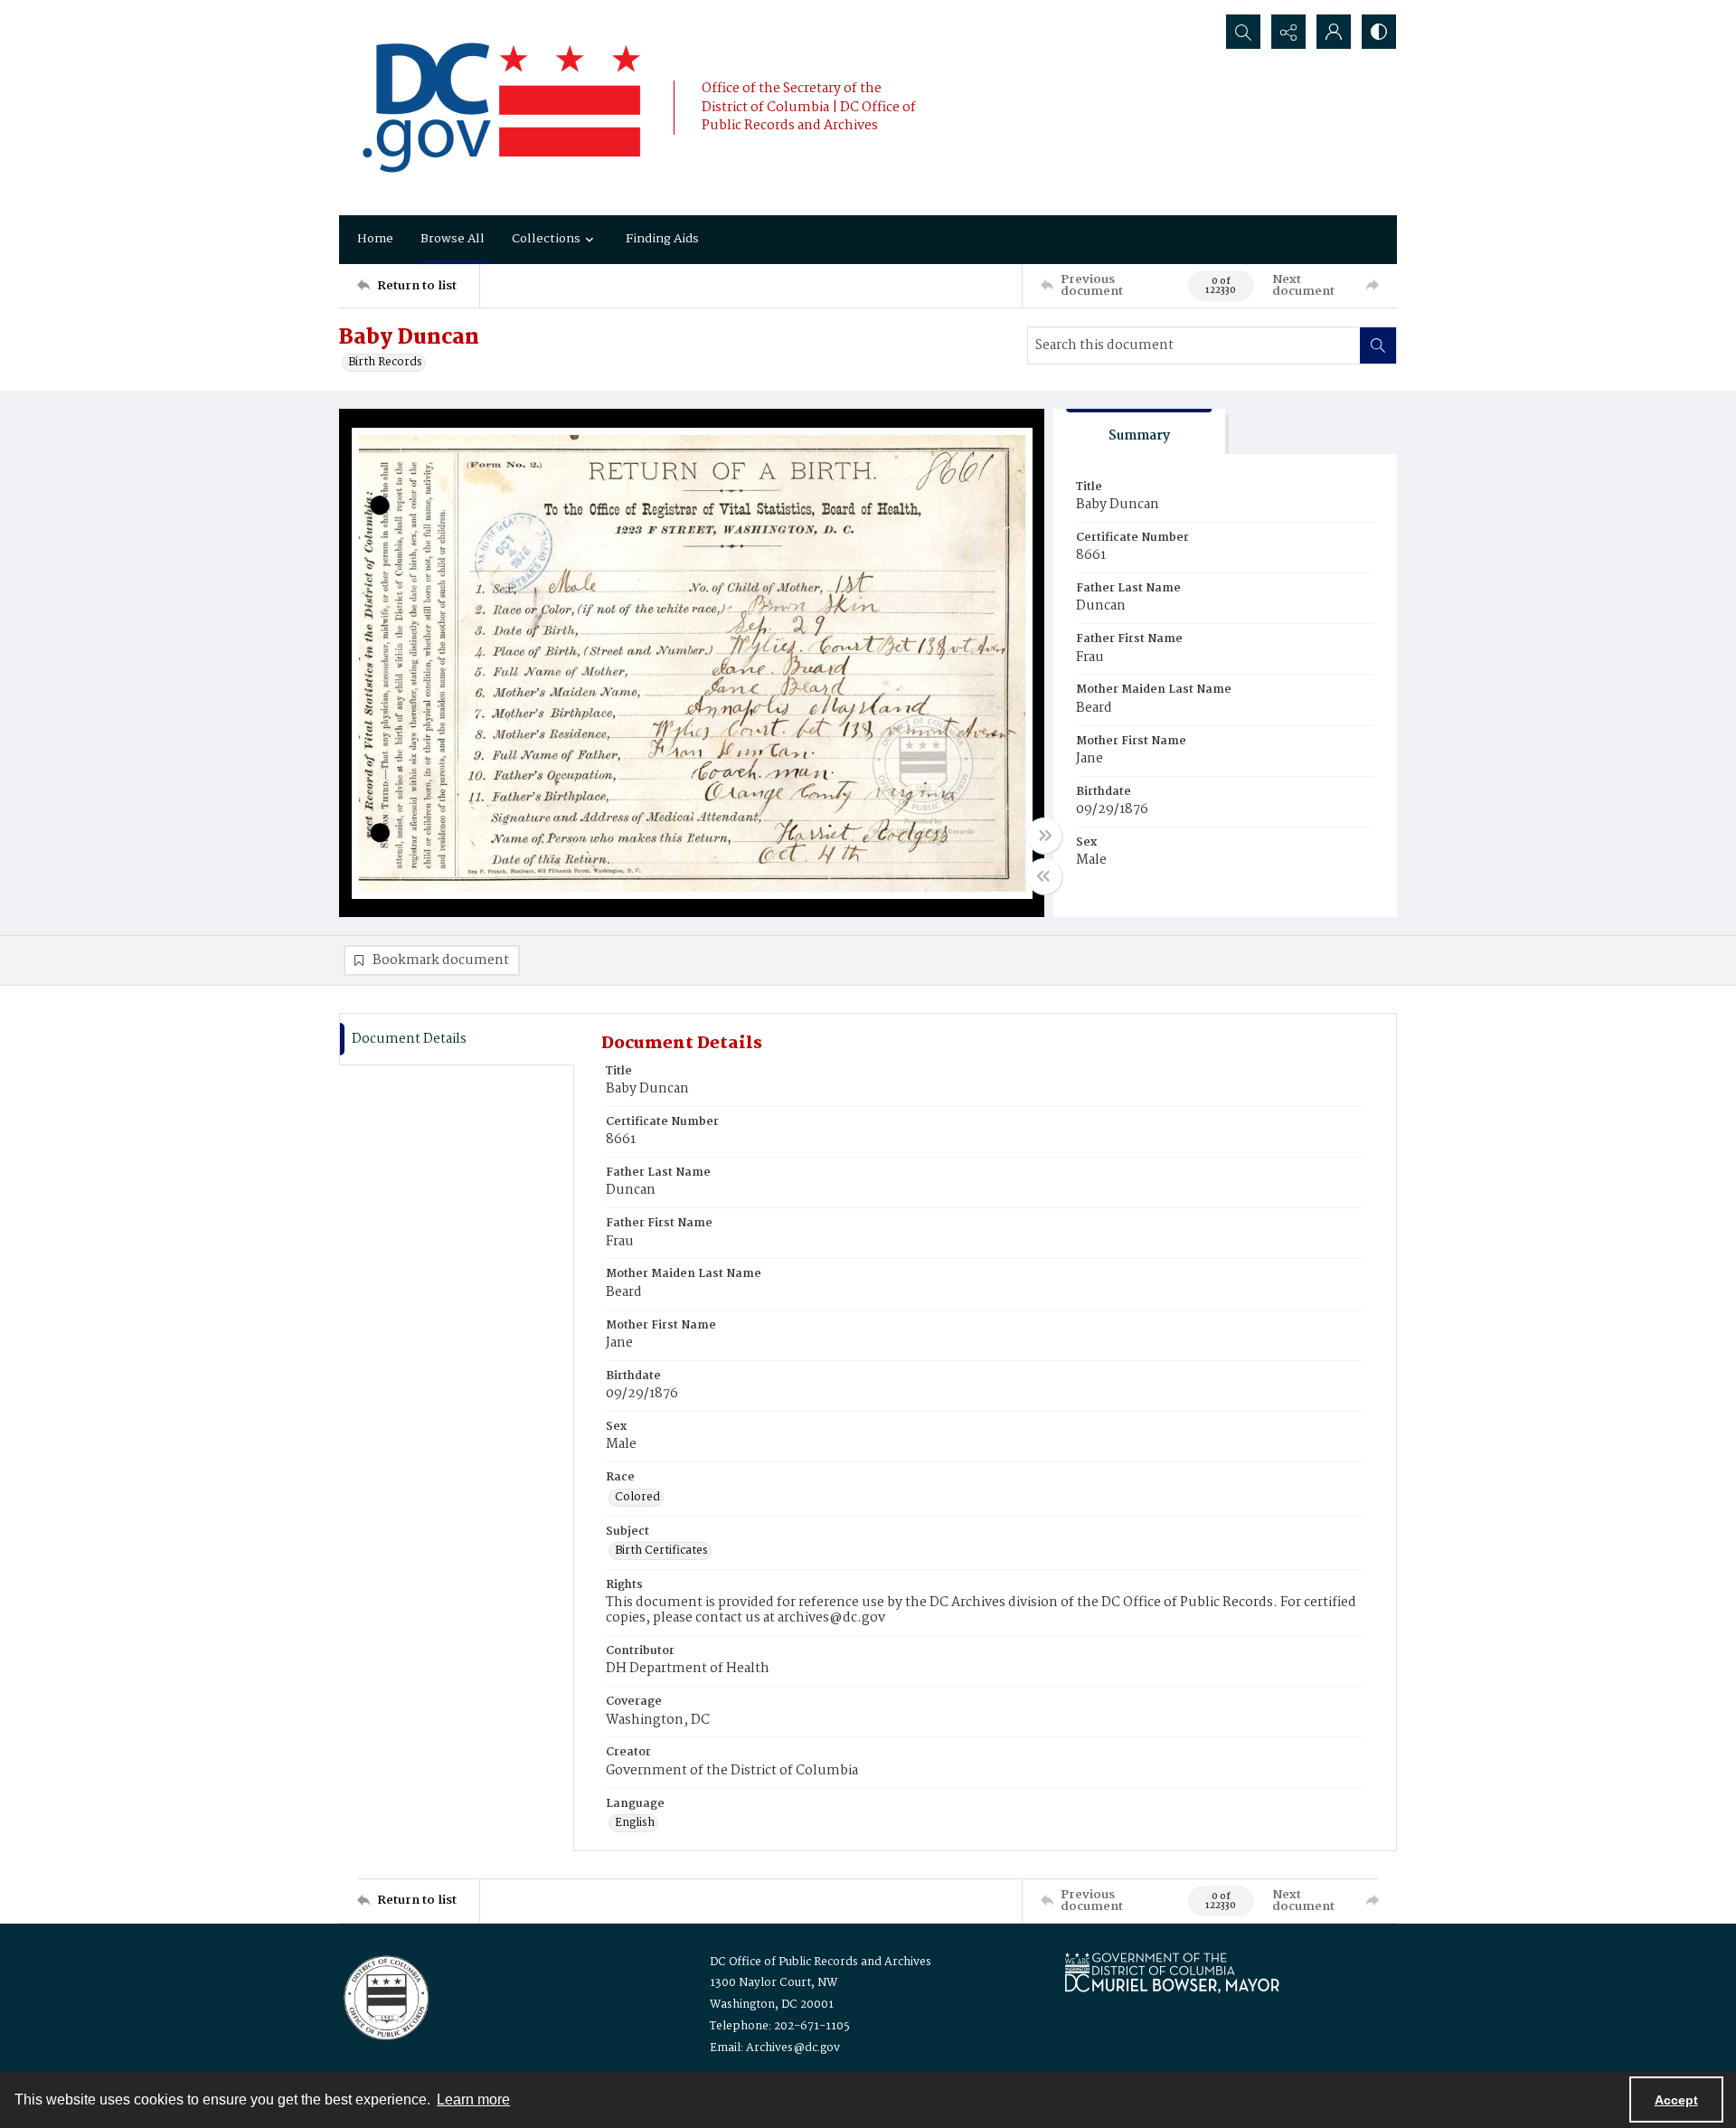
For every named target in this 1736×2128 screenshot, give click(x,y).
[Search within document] (1378, 345)
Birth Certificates (661, 1551)
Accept (1676, 2100)
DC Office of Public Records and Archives (821, 1962)
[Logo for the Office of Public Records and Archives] (385, 1996)
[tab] (1139, 432)
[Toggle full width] (1044, 836)
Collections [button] (546, 239)
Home (375, 239)
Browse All (453, 239)
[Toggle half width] (1044, 876)
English (635, 1823)
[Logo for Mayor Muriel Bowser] (1172, 1972)
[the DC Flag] (502, 108)
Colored (637, 1498)
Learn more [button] (473, 2100)
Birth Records (385, 363)
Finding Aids (662, 239)
